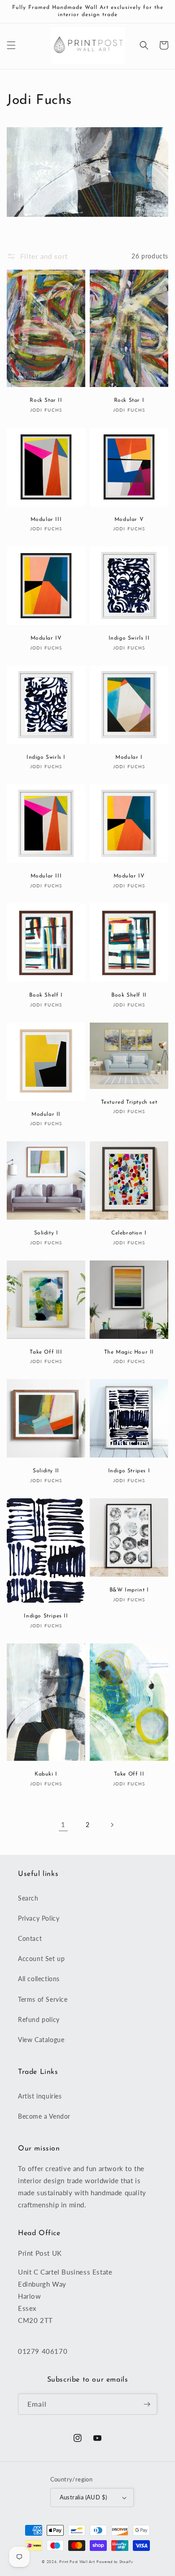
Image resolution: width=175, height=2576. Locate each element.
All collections (39, 1979)
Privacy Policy (39, 1918)
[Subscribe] (147, 2404)
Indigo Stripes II (46, 1616)
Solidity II (46, 1471)
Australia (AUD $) (83, 2497)
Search (28, 1898)
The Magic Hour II (129, 1352)
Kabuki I (46, 1774)
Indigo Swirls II (129, 638)
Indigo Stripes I (129, 1471)
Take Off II (129, 1774)
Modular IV (46, 638)
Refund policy (39, 2019)
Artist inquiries (40, 2096)
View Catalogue (41, 2040)
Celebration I (129, 1233)
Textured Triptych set (129, 1102)
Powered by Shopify (115, 2562)
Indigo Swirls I (46, 757)
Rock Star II (46, 400)
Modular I (129, 757)
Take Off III (46, 1352)
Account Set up (41, 1959)
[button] (11, 45)
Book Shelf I (46, 995)
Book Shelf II (129, 995)
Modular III (46, 520)
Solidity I (46, 1233)
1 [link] (63, 1824)
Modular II (46, 1114)
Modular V (129, 520)
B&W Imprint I (129, 1590)
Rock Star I (129, 400)
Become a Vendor (44, 2116)
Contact (30, 1938)
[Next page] (112, 1825)
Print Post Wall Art (77, 2562)
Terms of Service (43, 1999)
